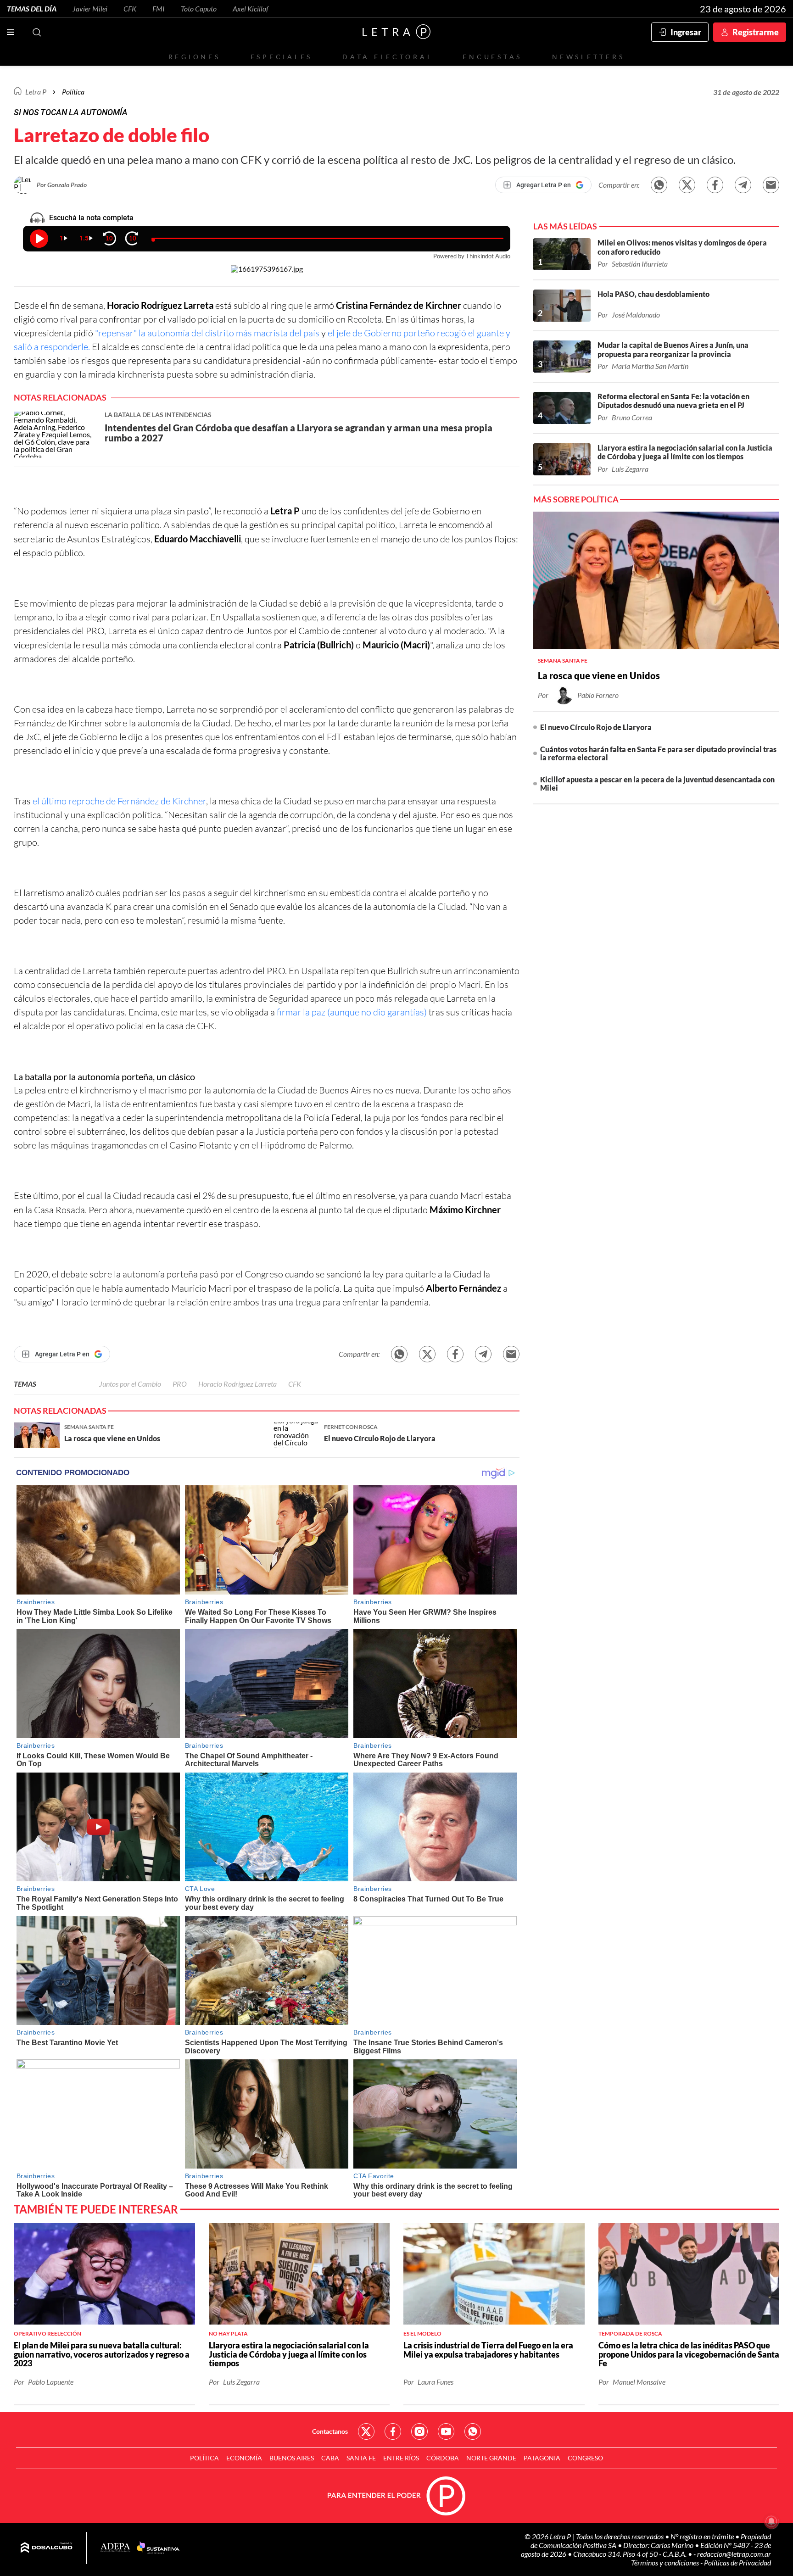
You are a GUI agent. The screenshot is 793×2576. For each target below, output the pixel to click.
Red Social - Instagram (419, 2431)
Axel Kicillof (251, 8)
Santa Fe (361, 2458)
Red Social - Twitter (366, 2431)
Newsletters (588, 57)
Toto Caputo (199, 8)
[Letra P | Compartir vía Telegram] (743, 185)
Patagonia (542, 2458)
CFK (130, 8)
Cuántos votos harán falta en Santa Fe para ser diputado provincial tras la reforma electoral (658, 753)
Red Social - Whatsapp (473, 2431)
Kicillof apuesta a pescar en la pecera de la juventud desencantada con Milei (657, 783)
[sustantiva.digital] (158, 2548)
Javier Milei (90, 8)
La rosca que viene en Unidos (599, 675)
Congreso (585, 2458)
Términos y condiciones (666, 2562)
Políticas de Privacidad (737, 2562)
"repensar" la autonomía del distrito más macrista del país (208, 333)
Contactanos (330, 2431)
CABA (330, 2458)
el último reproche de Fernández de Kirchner (118, 801)
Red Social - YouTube (446, 2431)
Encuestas (492, 57)
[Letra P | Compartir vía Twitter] (687, 185)
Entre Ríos (401, 2458)
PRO (180, 1384)
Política (73, 92)
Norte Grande (491, 2458)
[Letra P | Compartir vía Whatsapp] (659, 185)
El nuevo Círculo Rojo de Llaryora (596, 727)
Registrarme (756, 32)
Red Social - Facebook (393, 2431)
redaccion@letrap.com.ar (734, 2554)
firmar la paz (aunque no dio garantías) (352, 1012)
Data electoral (388, 57)
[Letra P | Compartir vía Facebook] (715, 185)
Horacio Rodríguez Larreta (237, 1384)
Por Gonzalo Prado (62, 185)
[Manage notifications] (771, 2521)
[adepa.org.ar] (115, 2548)
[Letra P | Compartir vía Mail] (771, 185)
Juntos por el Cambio (130, 1384)
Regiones (195, 57)
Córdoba (443, 2458)
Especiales (282, 57)
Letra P (36, 92)
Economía (244, 2458)
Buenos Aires (292, 2458)
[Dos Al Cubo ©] (47, 2548)
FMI (159, 8)
